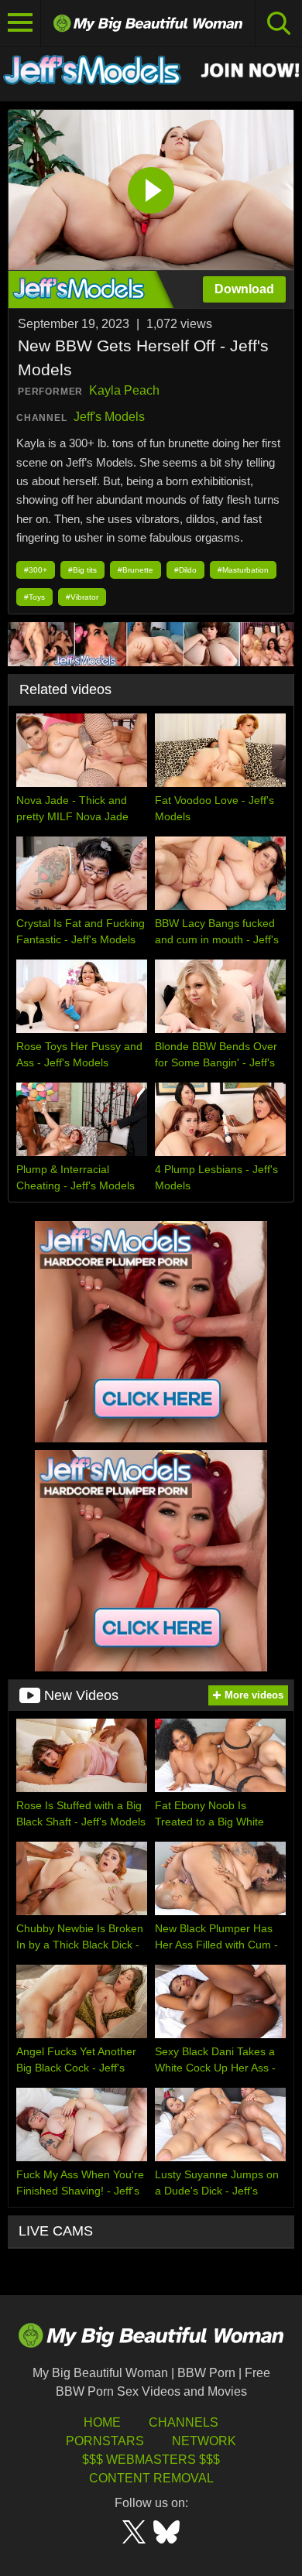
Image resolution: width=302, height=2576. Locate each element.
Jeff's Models (109, 417)
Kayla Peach (124, 390)
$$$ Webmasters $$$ (151, 2460)
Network (204, 2441)
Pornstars (105, 2441)
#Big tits (82, 570)
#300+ (36, 570)
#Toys (34, 597)
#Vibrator (82, 597)
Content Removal (151, 2478)
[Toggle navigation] (21, 23)
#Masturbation (243, 570)
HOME (102, 2422)
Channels (184, 2422)
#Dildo (185, 570)
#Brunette (136, 570)
